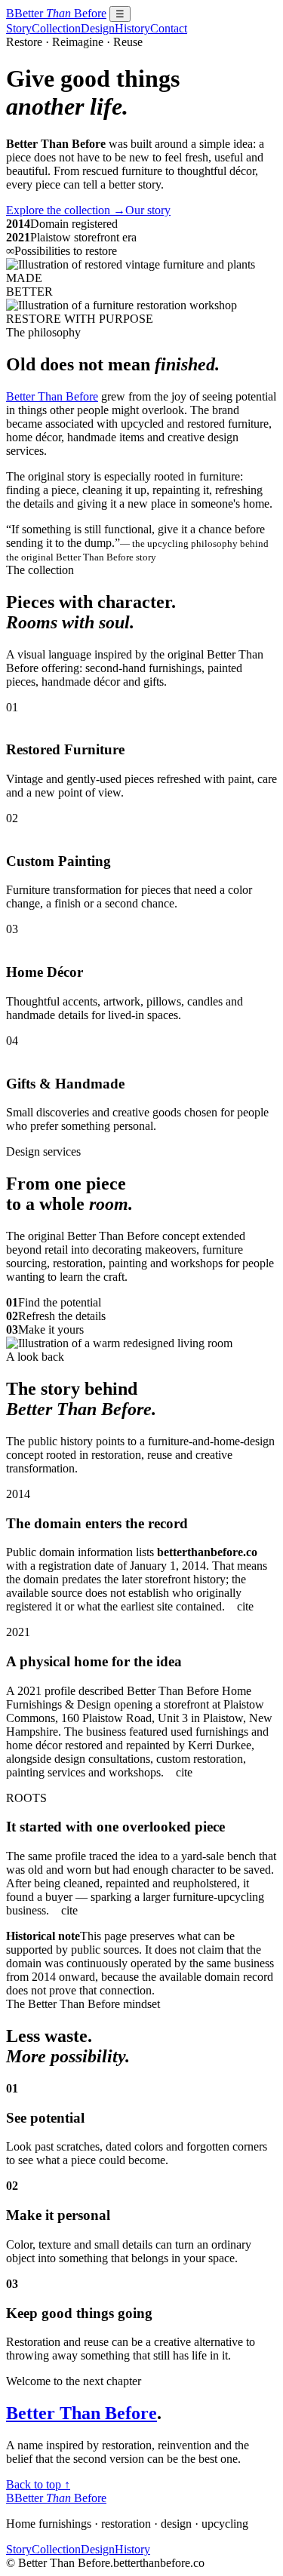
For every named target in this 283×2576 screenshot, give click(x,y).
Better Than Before (52, 396)
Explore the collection (66, 210)
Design (98, 28)
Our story (148, 210)
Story (19, 28)
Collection (56, 28)
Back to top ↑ (38, 2484)
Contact (169, 28)
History (132, 28)
